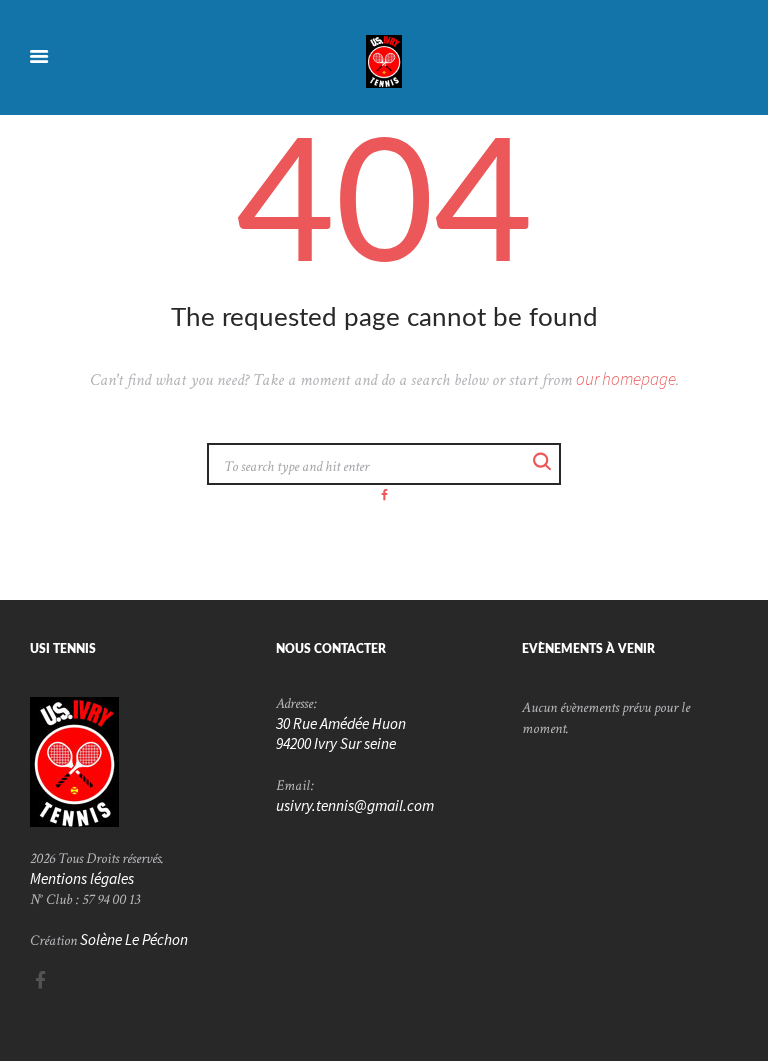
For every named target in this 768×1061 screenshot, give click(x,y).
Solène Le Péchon (134, 939)
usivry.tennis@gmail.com (355, 805)
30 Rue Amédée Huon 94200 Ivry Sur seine (341, 734)
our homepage (626, 379)
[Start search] (542, 462)
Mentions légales (82, 878)
